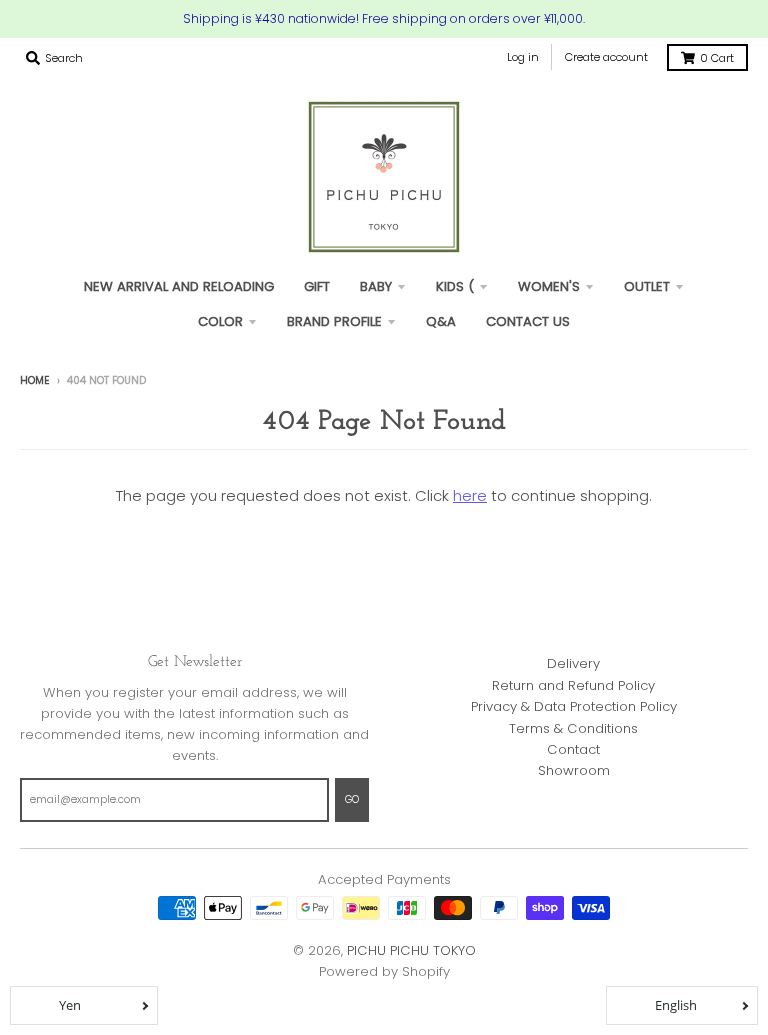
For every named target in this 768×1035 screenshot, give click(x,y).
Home (35, 380)
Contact (573, 749)
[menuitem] (317, 286)
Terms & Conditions (573, 728)
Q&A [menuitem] (441, 321)
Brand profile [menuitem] (334, 321)
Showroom (574, 770)
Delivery (573, 663)
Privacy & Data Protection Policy (574, 706)
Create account (606, 57)
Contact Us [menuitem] (528, 321)
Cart (717, 58)
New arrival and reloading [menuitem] (179, 286)
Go (352, 799)
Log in (523, 57)
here (470, 495)
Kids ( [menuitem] (455, 286)
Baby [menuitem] (376, 286)
